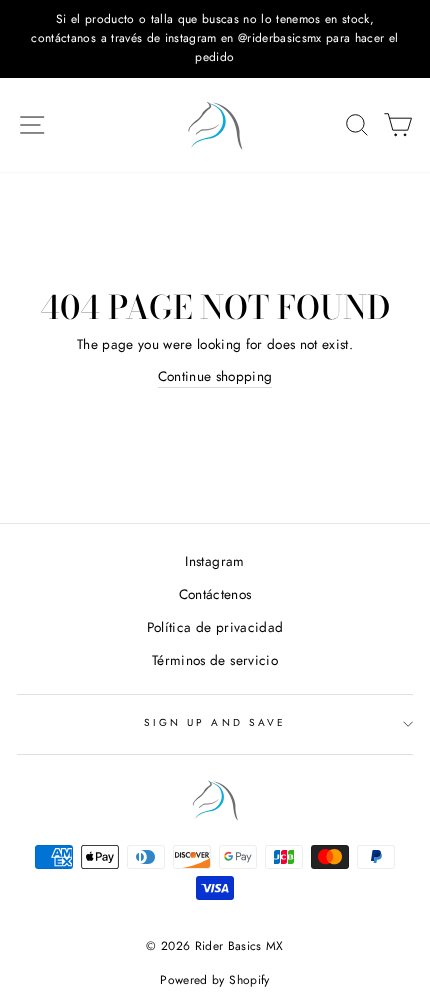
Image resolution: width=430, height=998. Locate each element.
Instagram (214, 561)
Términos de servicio (215, 660)
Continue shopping (215, 376)
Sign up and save (215, 722)
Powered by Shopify (214, 980)
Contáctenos (215, 594)
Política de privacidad (215, 627)
